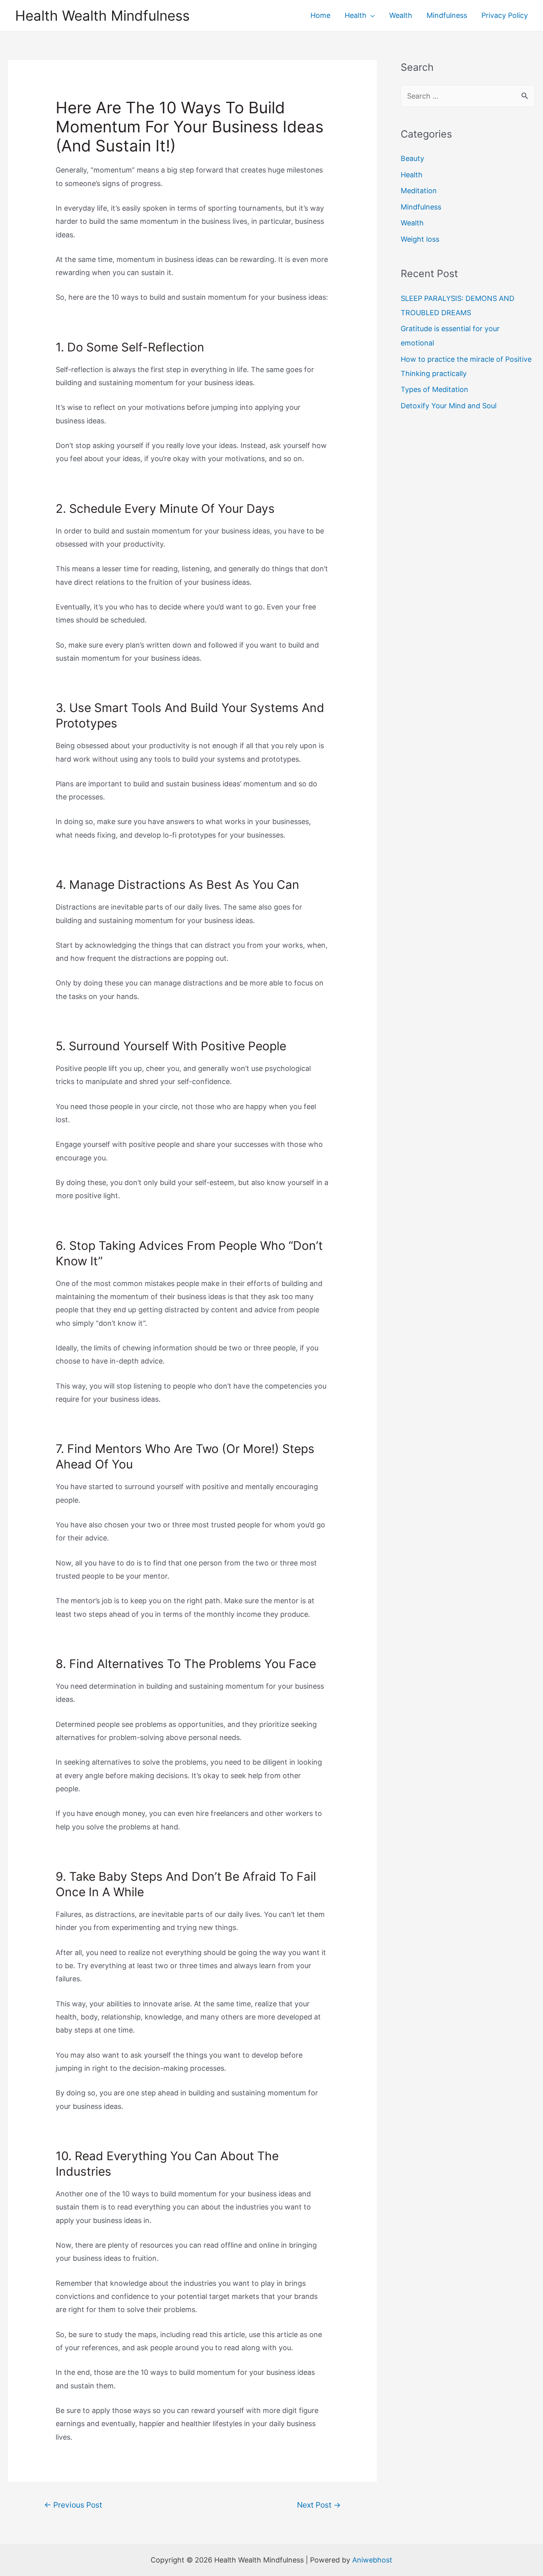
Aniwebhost (372, 2560)
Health (412, 175)
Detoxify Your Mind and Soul (449, 406)
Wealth (412, 223)
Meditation (419, 191)
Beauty (412, 158)
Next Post (319, 2505)
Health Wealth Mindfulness (102, 16)
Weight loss (420, 239)
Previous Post (73, 2505)
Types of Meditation (434, 389)
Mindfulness (421, 207)
